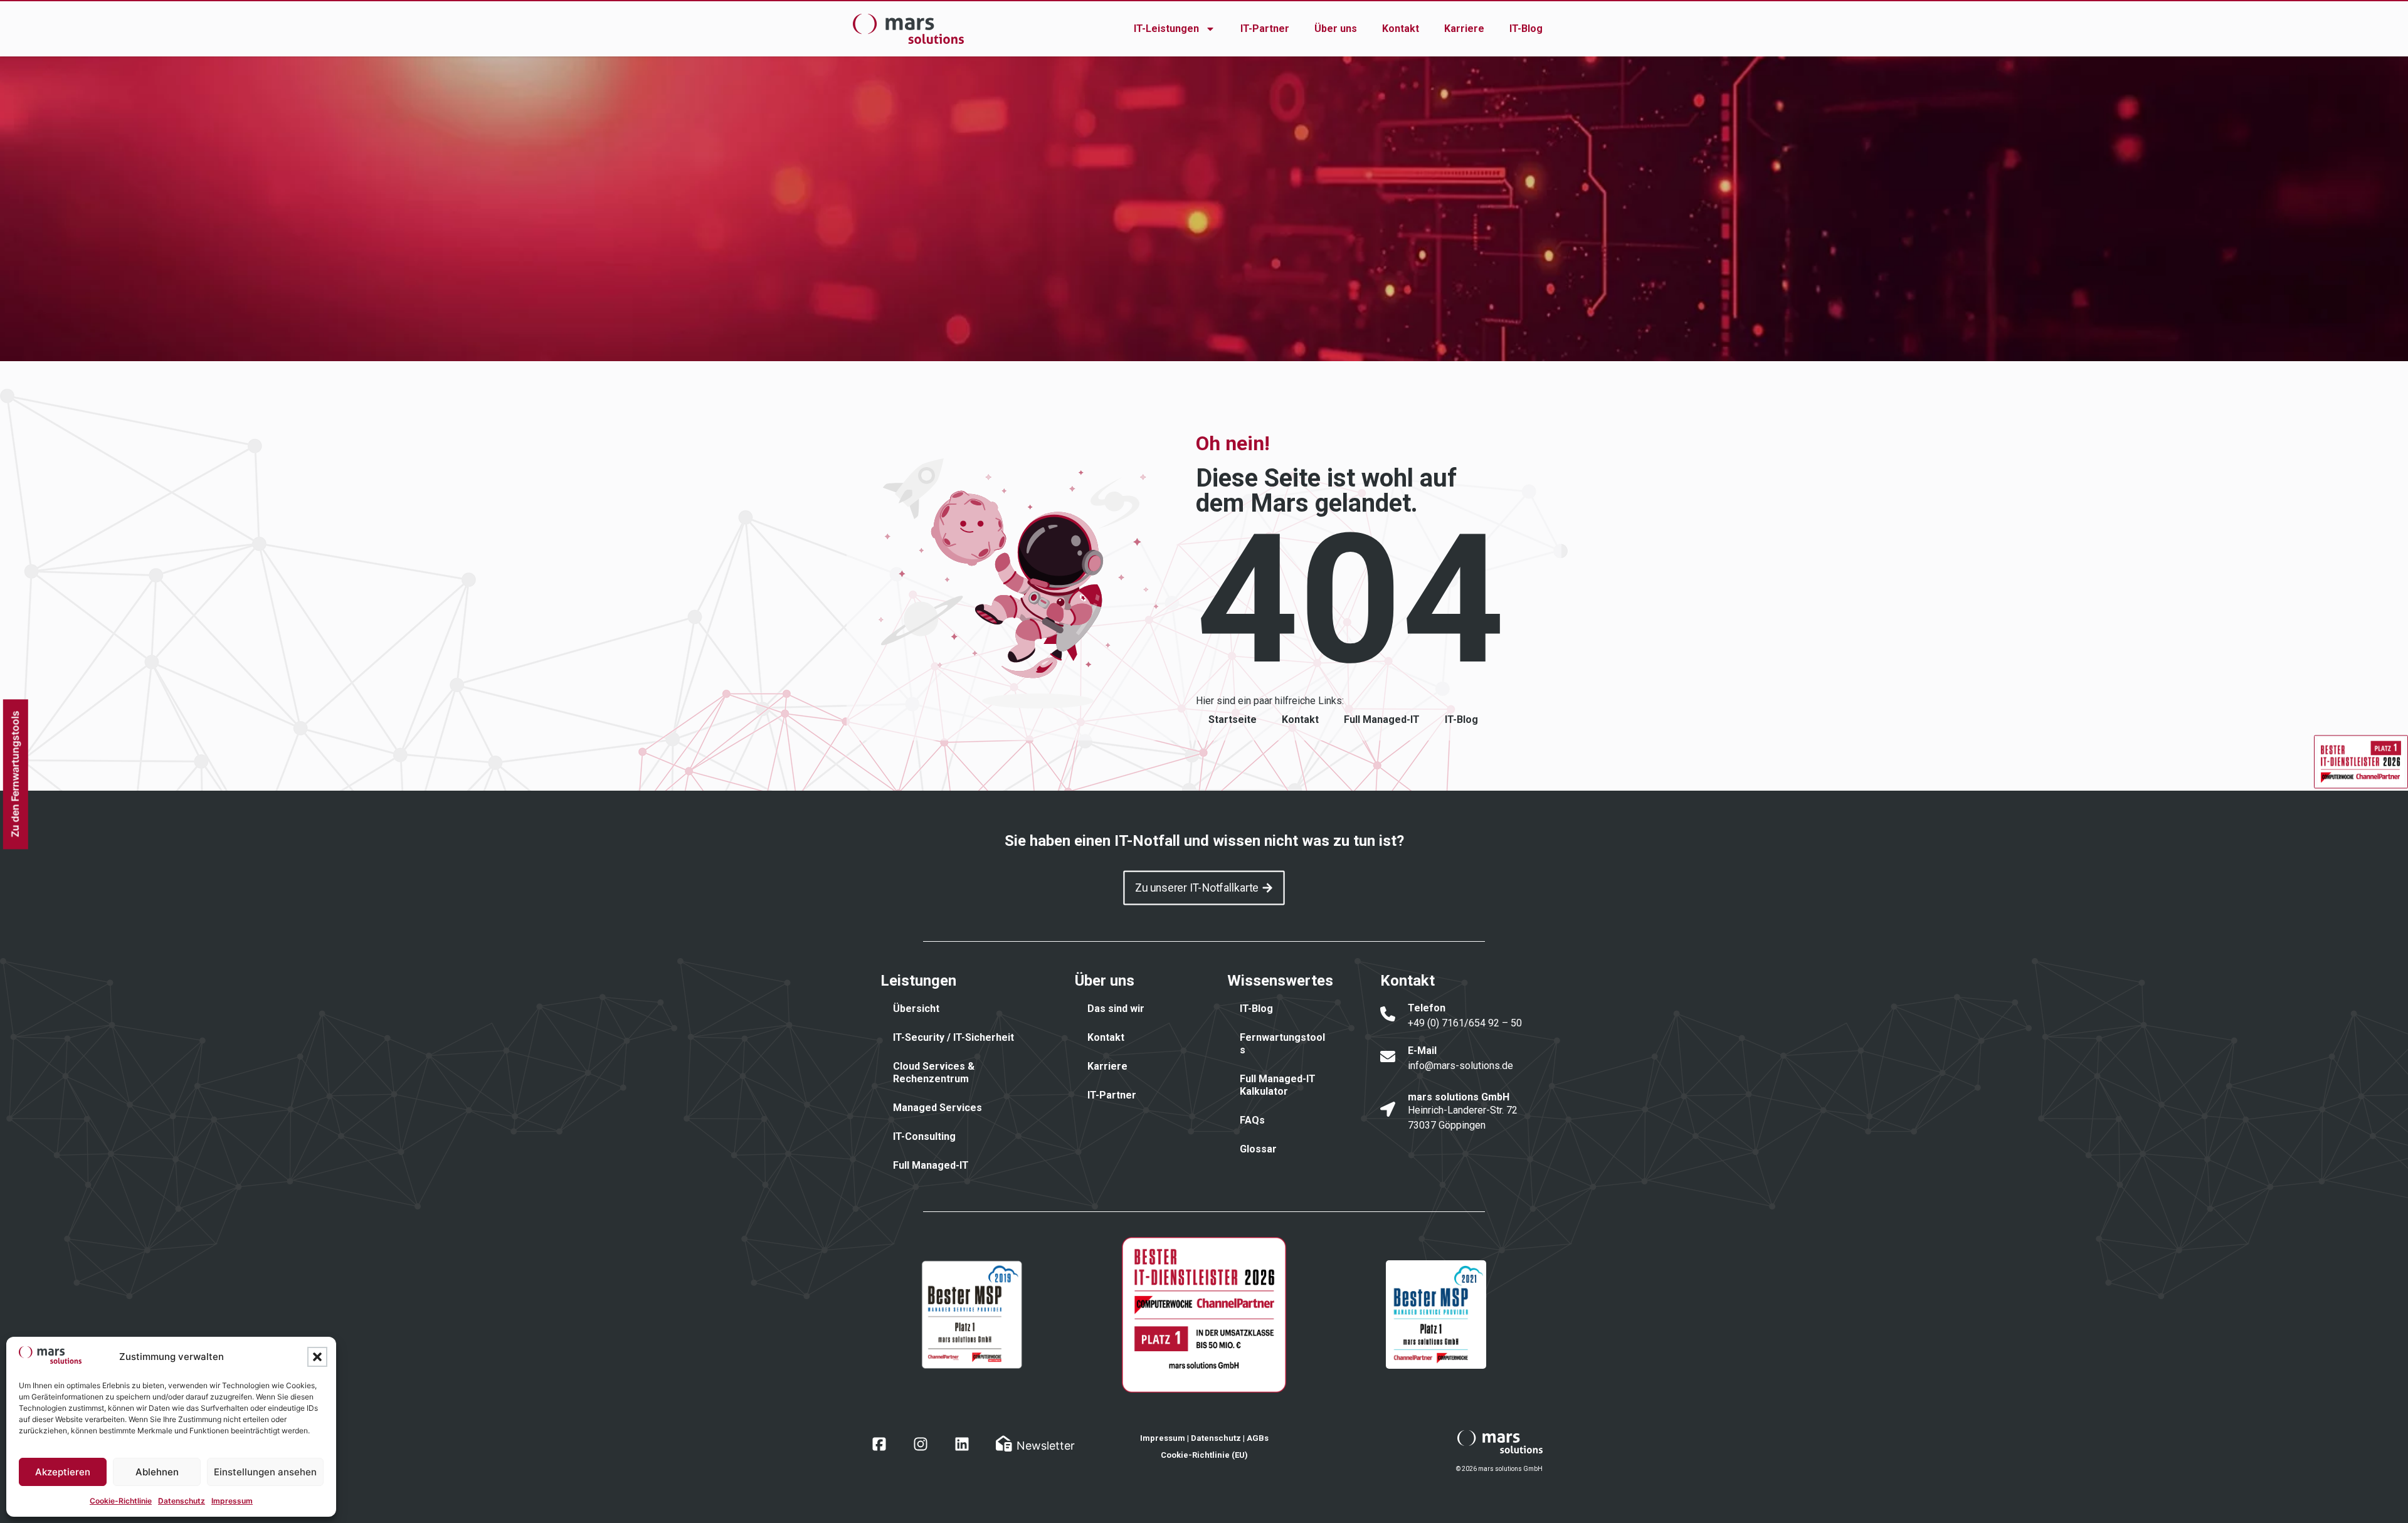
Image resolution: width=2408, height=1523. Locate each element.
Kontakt (1401, 29)
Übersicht (916, 1009)
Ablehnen (157, 1472)
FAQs (1252, 1120)
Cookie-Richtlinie (121, 1501)
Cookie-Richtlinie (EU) (1204, 1455)
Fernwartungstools (1282, 1044)
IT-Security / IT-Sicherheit (953, 1037)
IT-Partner (1265, 29)
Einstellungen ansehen (265, 1472)
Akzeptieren (63, 1472)
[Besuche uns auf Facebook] (879, 1444)
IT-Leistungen (1166, 29)
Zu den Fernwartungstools (14, 774)
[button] (317, 1357)
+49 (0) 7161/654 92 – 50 (1465, 1023)
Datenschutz (182, 1501)
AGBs (1258, 1438)
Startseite (1233, 719)
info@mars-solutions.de (1460, 1066)
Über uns (1336, 29)
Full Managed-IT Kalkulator (1278, 1085)
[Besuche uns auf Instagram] (921, 1444)
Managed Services (937, 1108)
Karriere (1464, 29)
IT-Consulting (924, 1136)
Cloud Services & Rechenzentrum (934, 1072)
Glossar (1258, 1149)
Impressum (232, 1501)
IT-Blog (1526, 29)
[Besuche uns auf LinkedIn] (962, 1444)
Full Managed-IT (1382, 719)
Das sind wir (1116, 1009)
